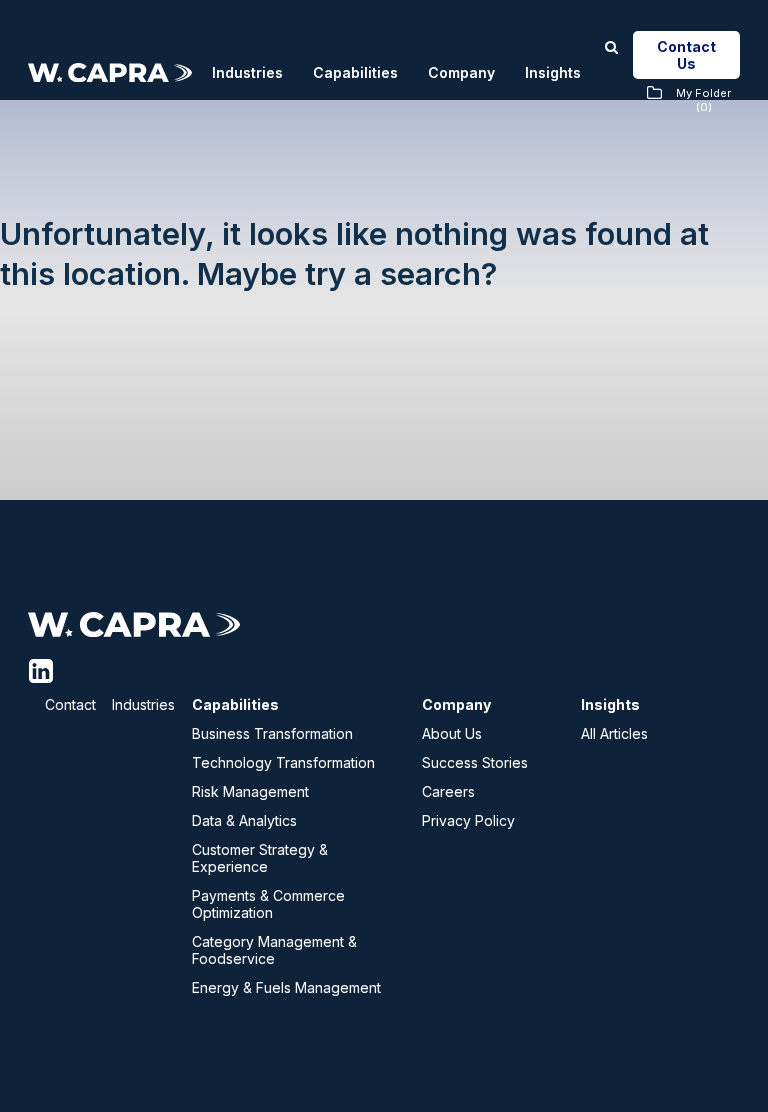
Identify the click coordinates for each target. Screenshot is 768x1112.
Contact (70, 704)
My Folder (703, 100)
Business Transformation (272, 733)
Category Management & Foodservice (274, 950)
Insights (553, 72)
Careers (448, 791)
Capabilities (355, 72)
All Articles (614, 733)
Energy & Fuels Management (286, 987)
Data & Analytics (244, 820)
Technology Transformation (283, 762)
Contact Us (686, 55)
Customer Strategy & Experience (260, 858)
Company (461, 72)
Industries (247, 72)
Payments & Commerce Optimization (268, 904)
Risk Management (250, 791)
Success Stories (475, 762)
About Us (452, 733)
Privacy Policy (468, 820)
